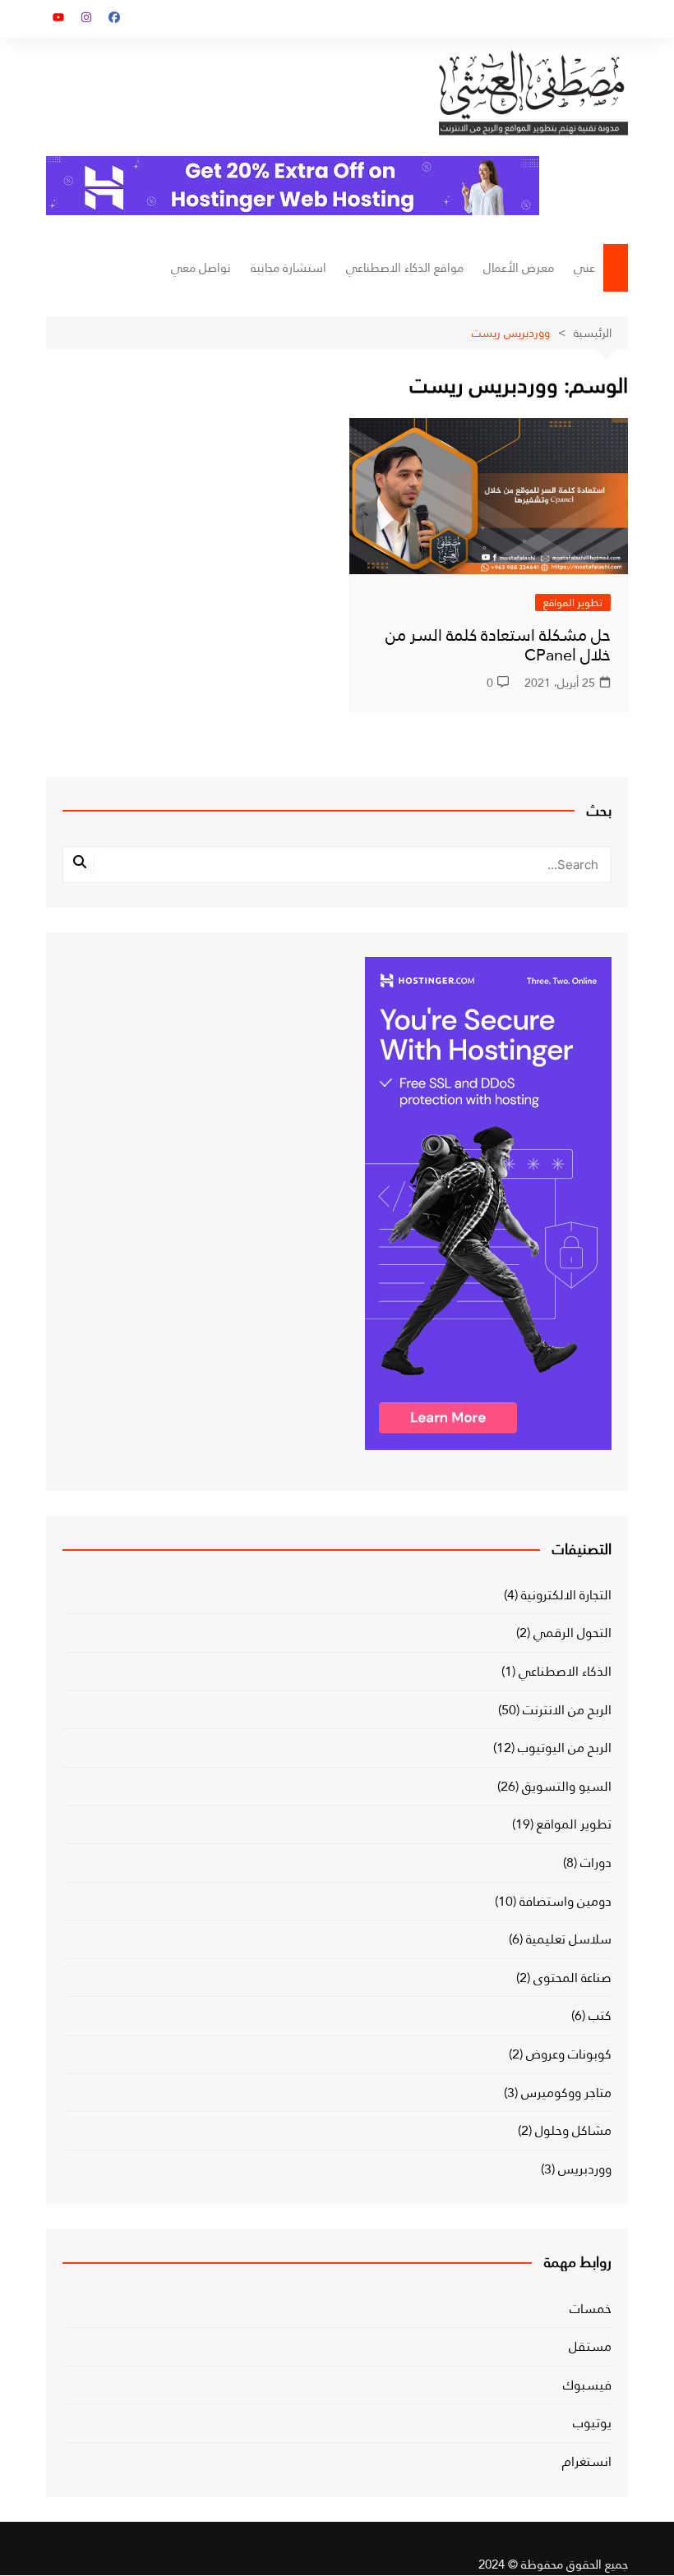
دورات (596, 1863)
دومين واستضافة (566, 1902)
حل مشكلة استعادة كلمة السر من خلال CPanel (498, 645)
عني (584, 268)
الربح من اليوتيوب (565, 1748)
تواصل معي (201, 268)
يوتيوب (592, 2423)
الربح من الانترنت (567, 1710)
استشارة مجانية (289, 268)
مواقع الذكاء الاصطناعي (405, 268)
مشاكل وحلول (573, 2131)
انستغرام (587, 2462)
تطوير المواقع (573, 603)
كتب (600, 2016)
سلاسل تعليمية (569, 1939)
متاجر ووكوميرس (566, 2093)
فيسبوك (587, 2385)
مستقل (590, 2347)
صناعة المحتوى (572, 1978)
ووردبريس (585, 2169)
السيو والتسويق (567, 1787)
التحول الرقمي (572, 1633)
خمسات (591, 2309)
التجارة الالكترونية (566, 1595)
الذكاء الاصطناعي (565, 1672)
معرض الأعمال (519, 268)
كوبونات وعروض (569, 2054)
